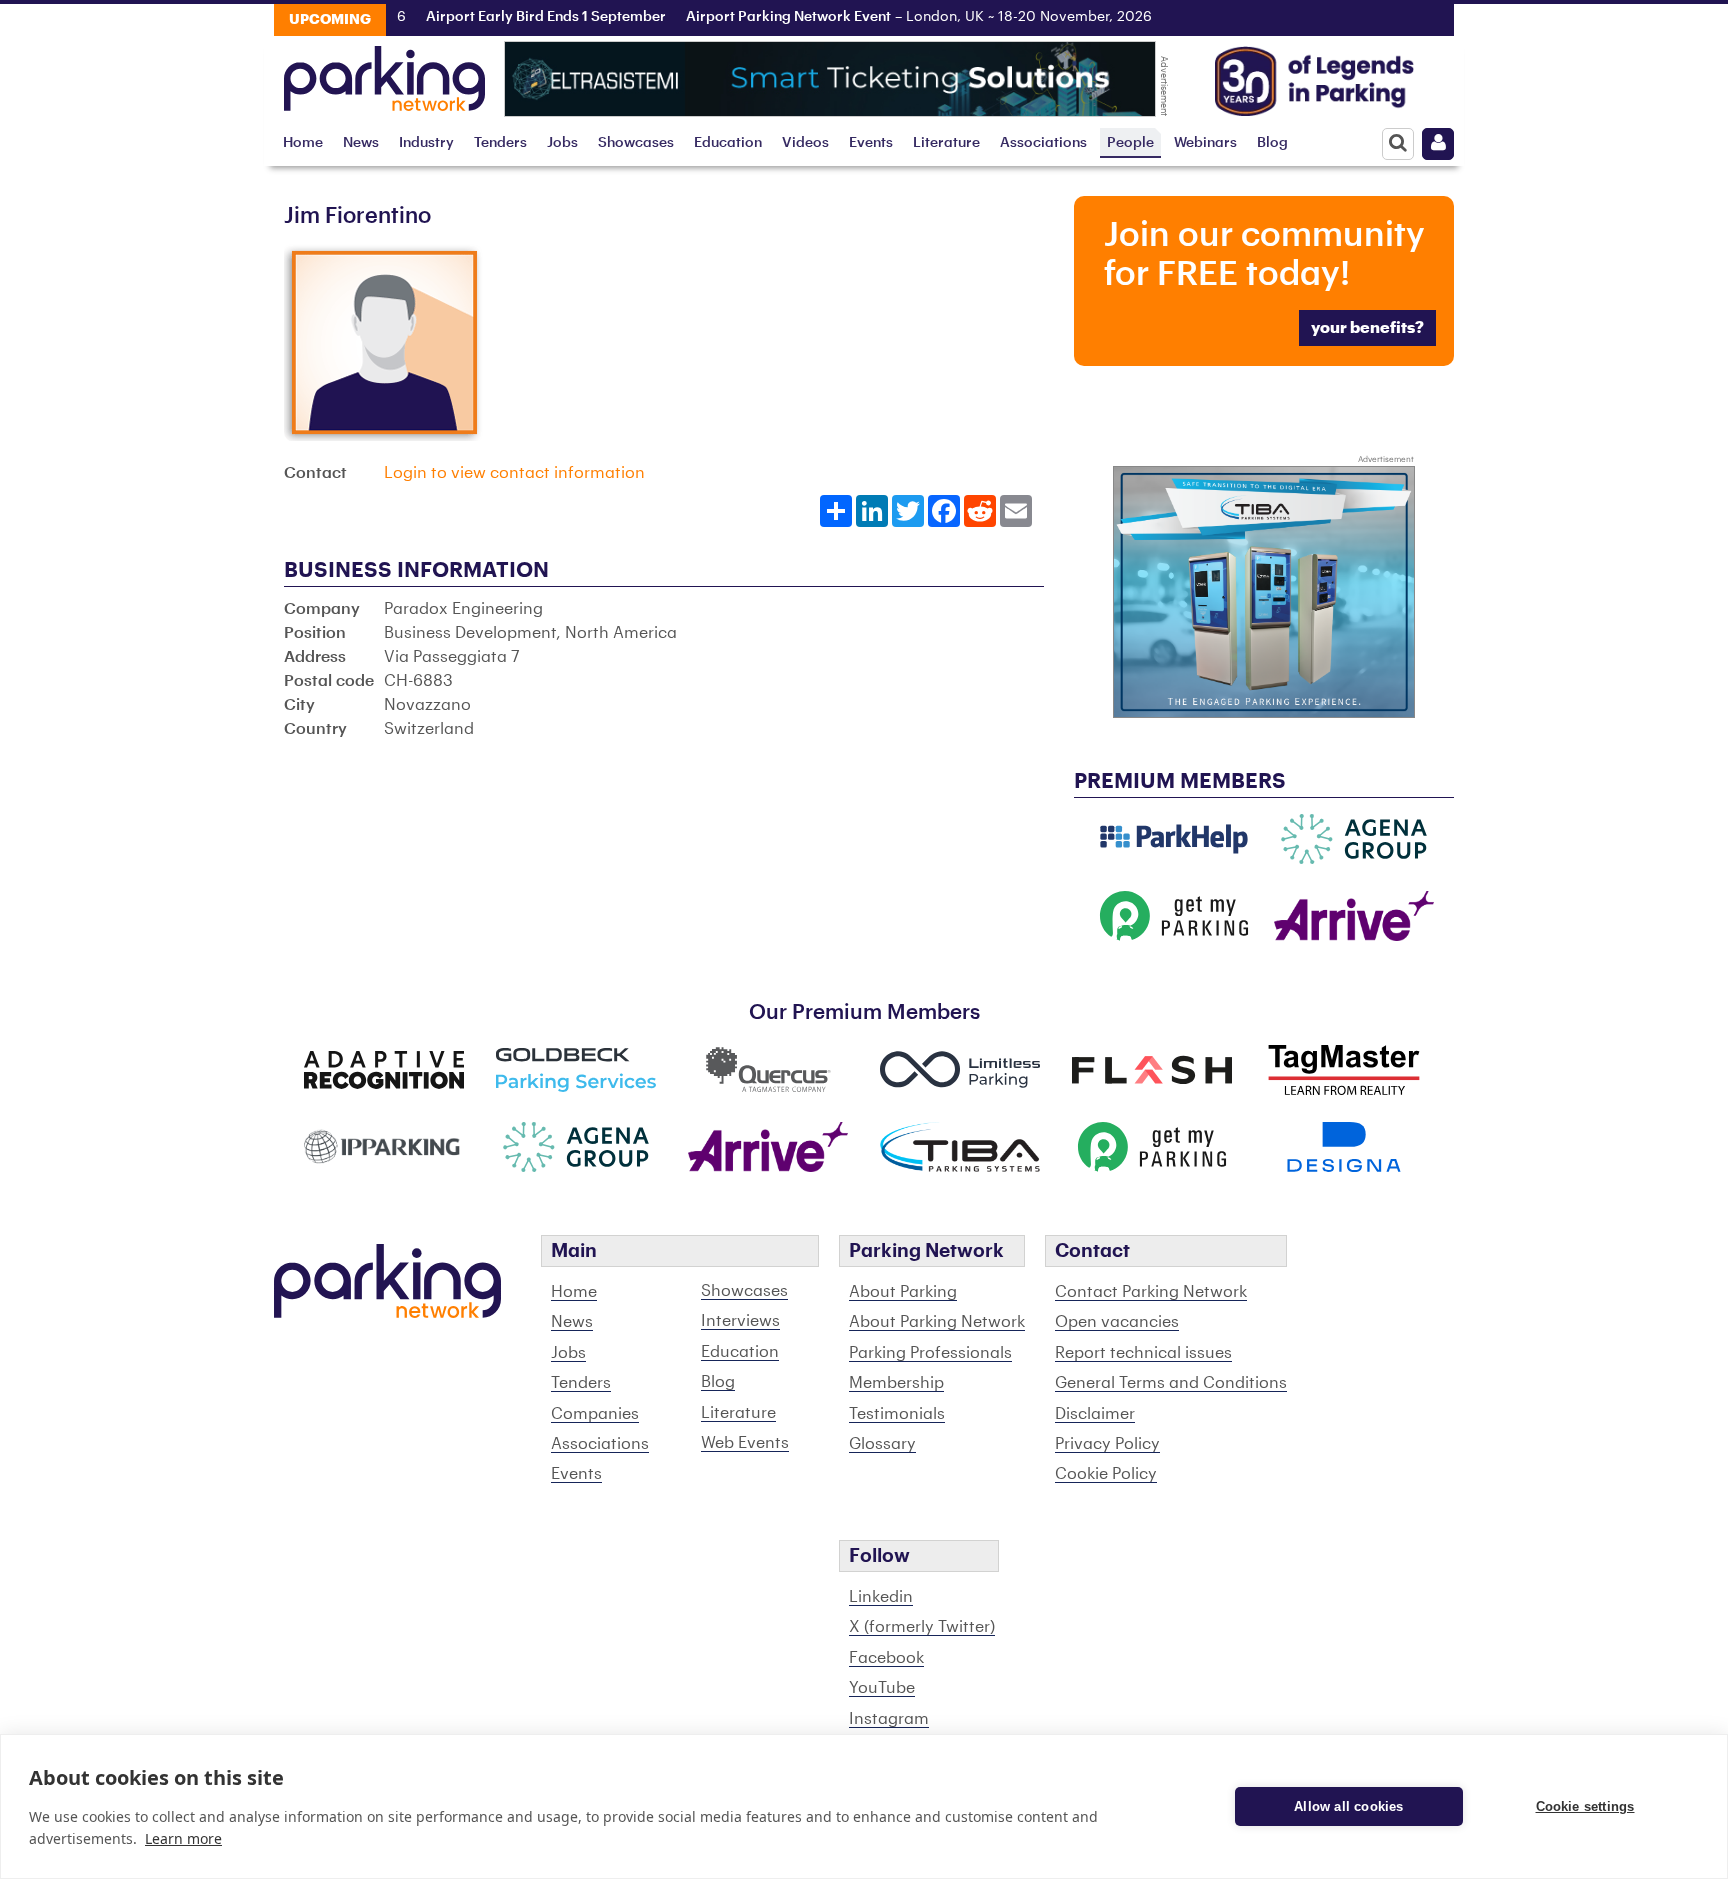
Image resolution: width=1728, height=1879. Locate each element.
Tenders (500, 142)
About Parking (903, 1292)
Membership (896, 1383)
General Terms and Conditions (1171, 1383)
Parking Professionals (930, 1353)
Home (303, 142)
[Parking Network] (384, 73)
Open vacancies (1117, 1322)
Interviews (740, 1321)
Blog (1272, 142)
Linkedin (881, 1597)
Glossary (882, 1444)
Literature (946, 142)
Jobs (562, 142)
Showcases (636, 142)
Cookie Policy (1106, 1474)
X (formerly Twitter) (922, 1627)
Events (871, 142)
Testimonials (897, 1414)
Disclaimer (1095, 1414)
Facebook (886, 1658)
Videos (805, 142)
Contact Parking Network (1151, 1292)
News (361, 142)
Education (728, 142)
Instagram (889, 1719)
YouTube (882, 1688)
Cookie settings (1585, 1806)
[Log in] (1438, 144)
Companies (595, 1414)
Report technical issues (1143, 1353)
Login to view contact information (514, 473)
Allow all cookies (1348, 1806)
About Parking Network (937, 1322)
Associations (1043, 142)
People (1130, 142)
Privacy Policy (1107, 1444)
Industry (426, 142)
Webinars (1205, 142)
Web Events (745, 1443)
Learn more (183, 1838)
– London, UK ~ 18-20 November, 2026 (892, 17)
